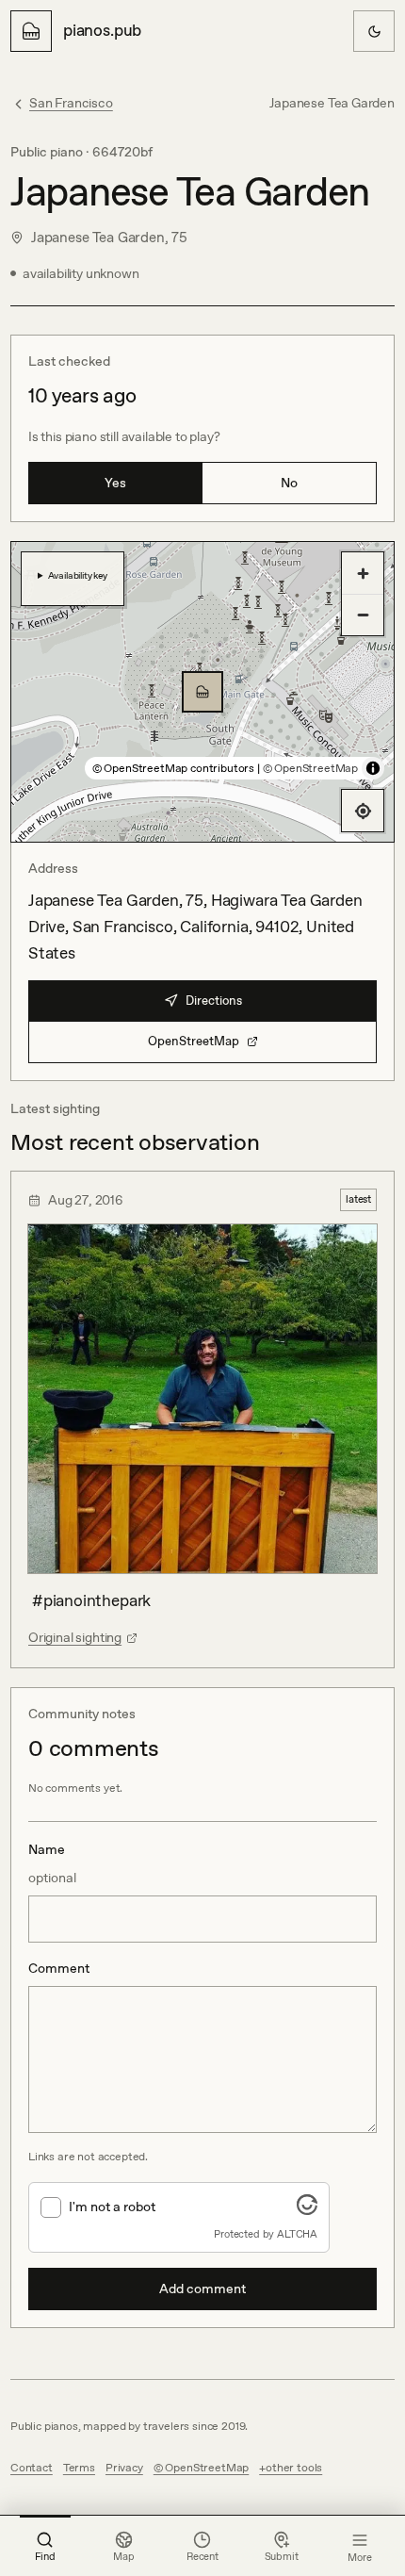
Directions (214, 1001)
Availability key (78, 575)
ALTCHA (297, 2234)
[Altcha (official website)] (307, 2209)
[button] (202, 692)
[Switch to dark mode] (374, 31)
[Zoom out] (363, 615)
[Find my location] (363, 811)
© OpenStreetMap (310, 768)
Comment (59, 1968)
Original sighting (75, 1637)
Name (52, 1863)
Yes (115, 483)
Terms (79, 2468)
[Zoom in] (363, 573)
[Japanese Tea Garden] (202, 692)
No (289, 483)
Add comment (202, 2289)
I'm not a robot (112, 2207)
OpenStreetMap (194, 1041)
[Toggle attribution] (373, 768)
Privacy (124, 2468)
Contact (32, 2468)
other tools (294, 2468)
